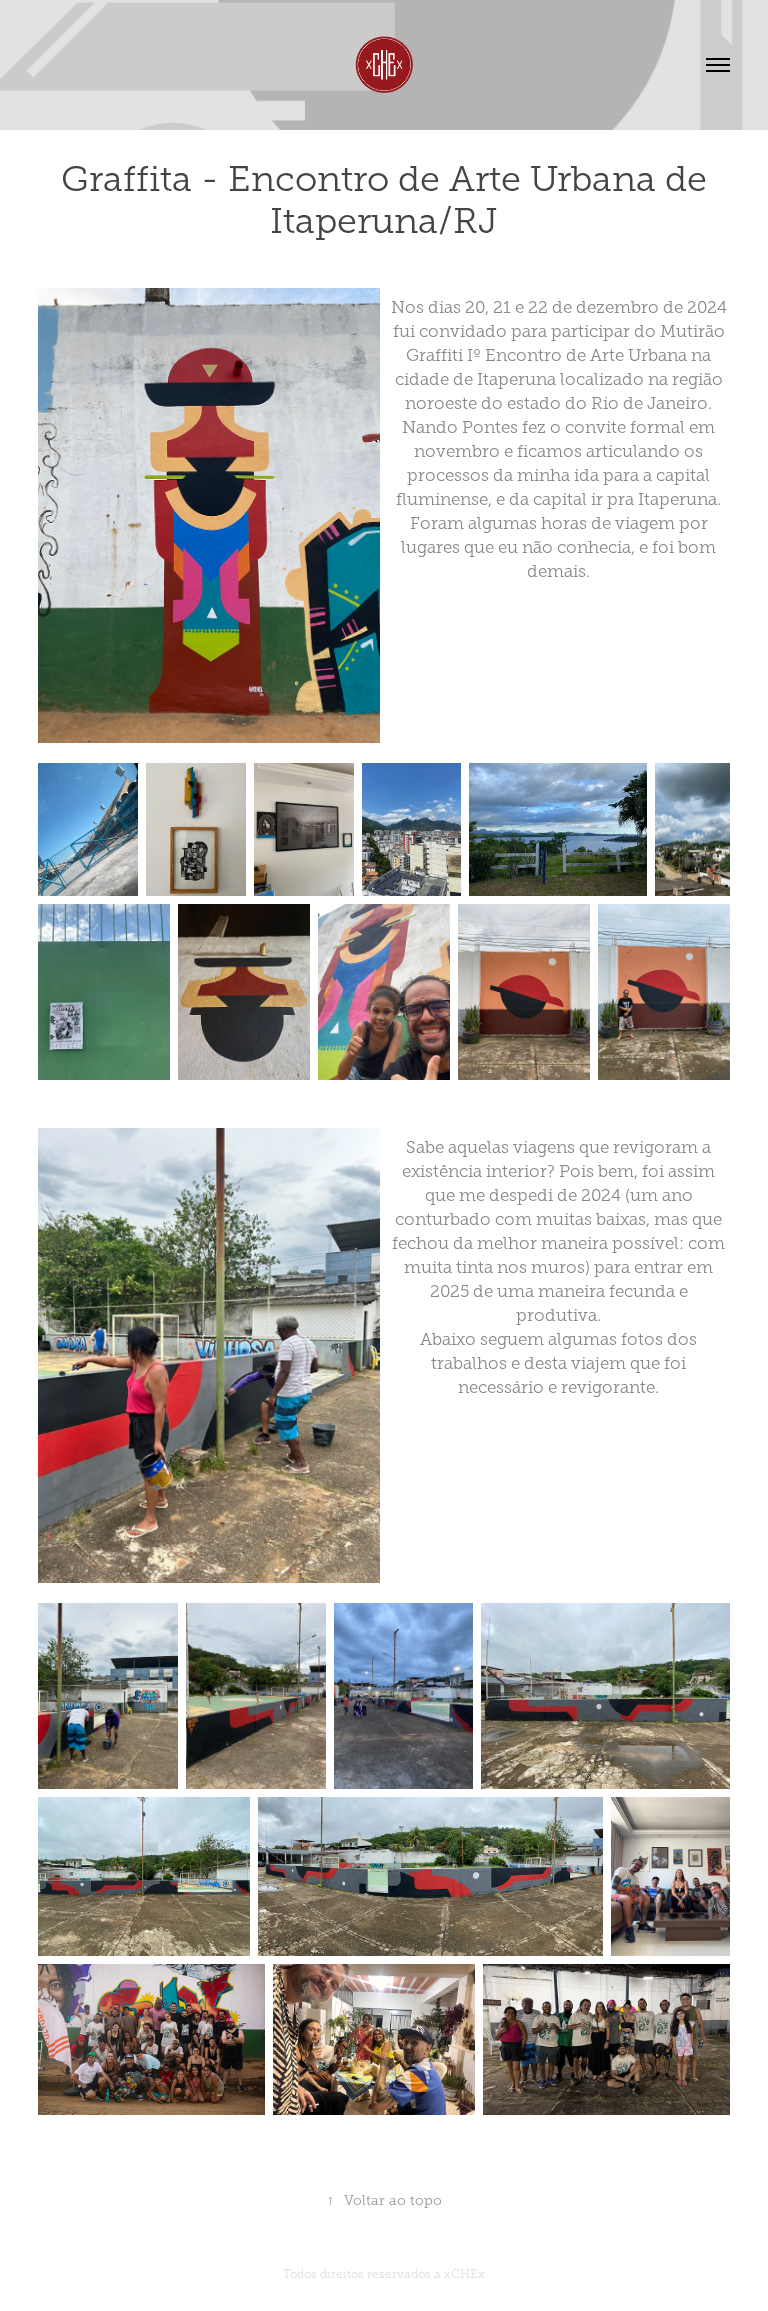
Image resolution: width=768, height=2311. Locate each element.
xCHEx (464, 2274)
